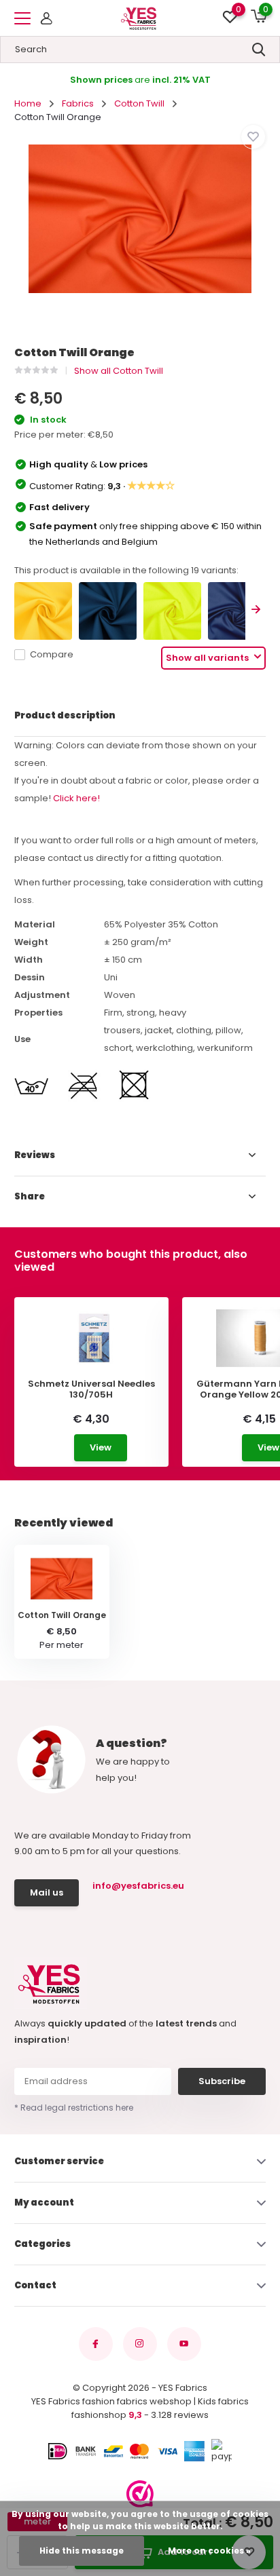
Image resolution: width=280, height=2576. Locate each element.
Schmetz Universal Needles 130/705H (91, 1389)
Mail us (47, 1892)
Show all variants (208, 658)
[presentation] (256, 611)
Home (28, 103)
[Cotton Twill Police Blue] (237, 611)
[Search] (259, 50)
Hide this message (82, 2551)
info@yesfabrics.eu (137, 1886)
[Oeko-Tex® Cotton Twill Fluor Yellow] (172, 611)
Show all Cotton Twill (119, 371)
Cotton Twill (139, 103)
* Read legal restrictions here (74, 2108)
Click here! (76, 798)
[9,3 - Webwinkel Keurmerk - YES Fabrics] (140, 2494)
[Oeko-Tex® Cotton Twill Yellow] (43, 611)
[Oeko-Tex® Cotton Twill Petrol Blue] (108, 611)
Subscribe (222, 2081)
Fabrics (78, 103)
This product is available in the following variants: (126, 570)
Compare (52, 654)
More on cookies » (209, 2551)
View (101, 1447)
